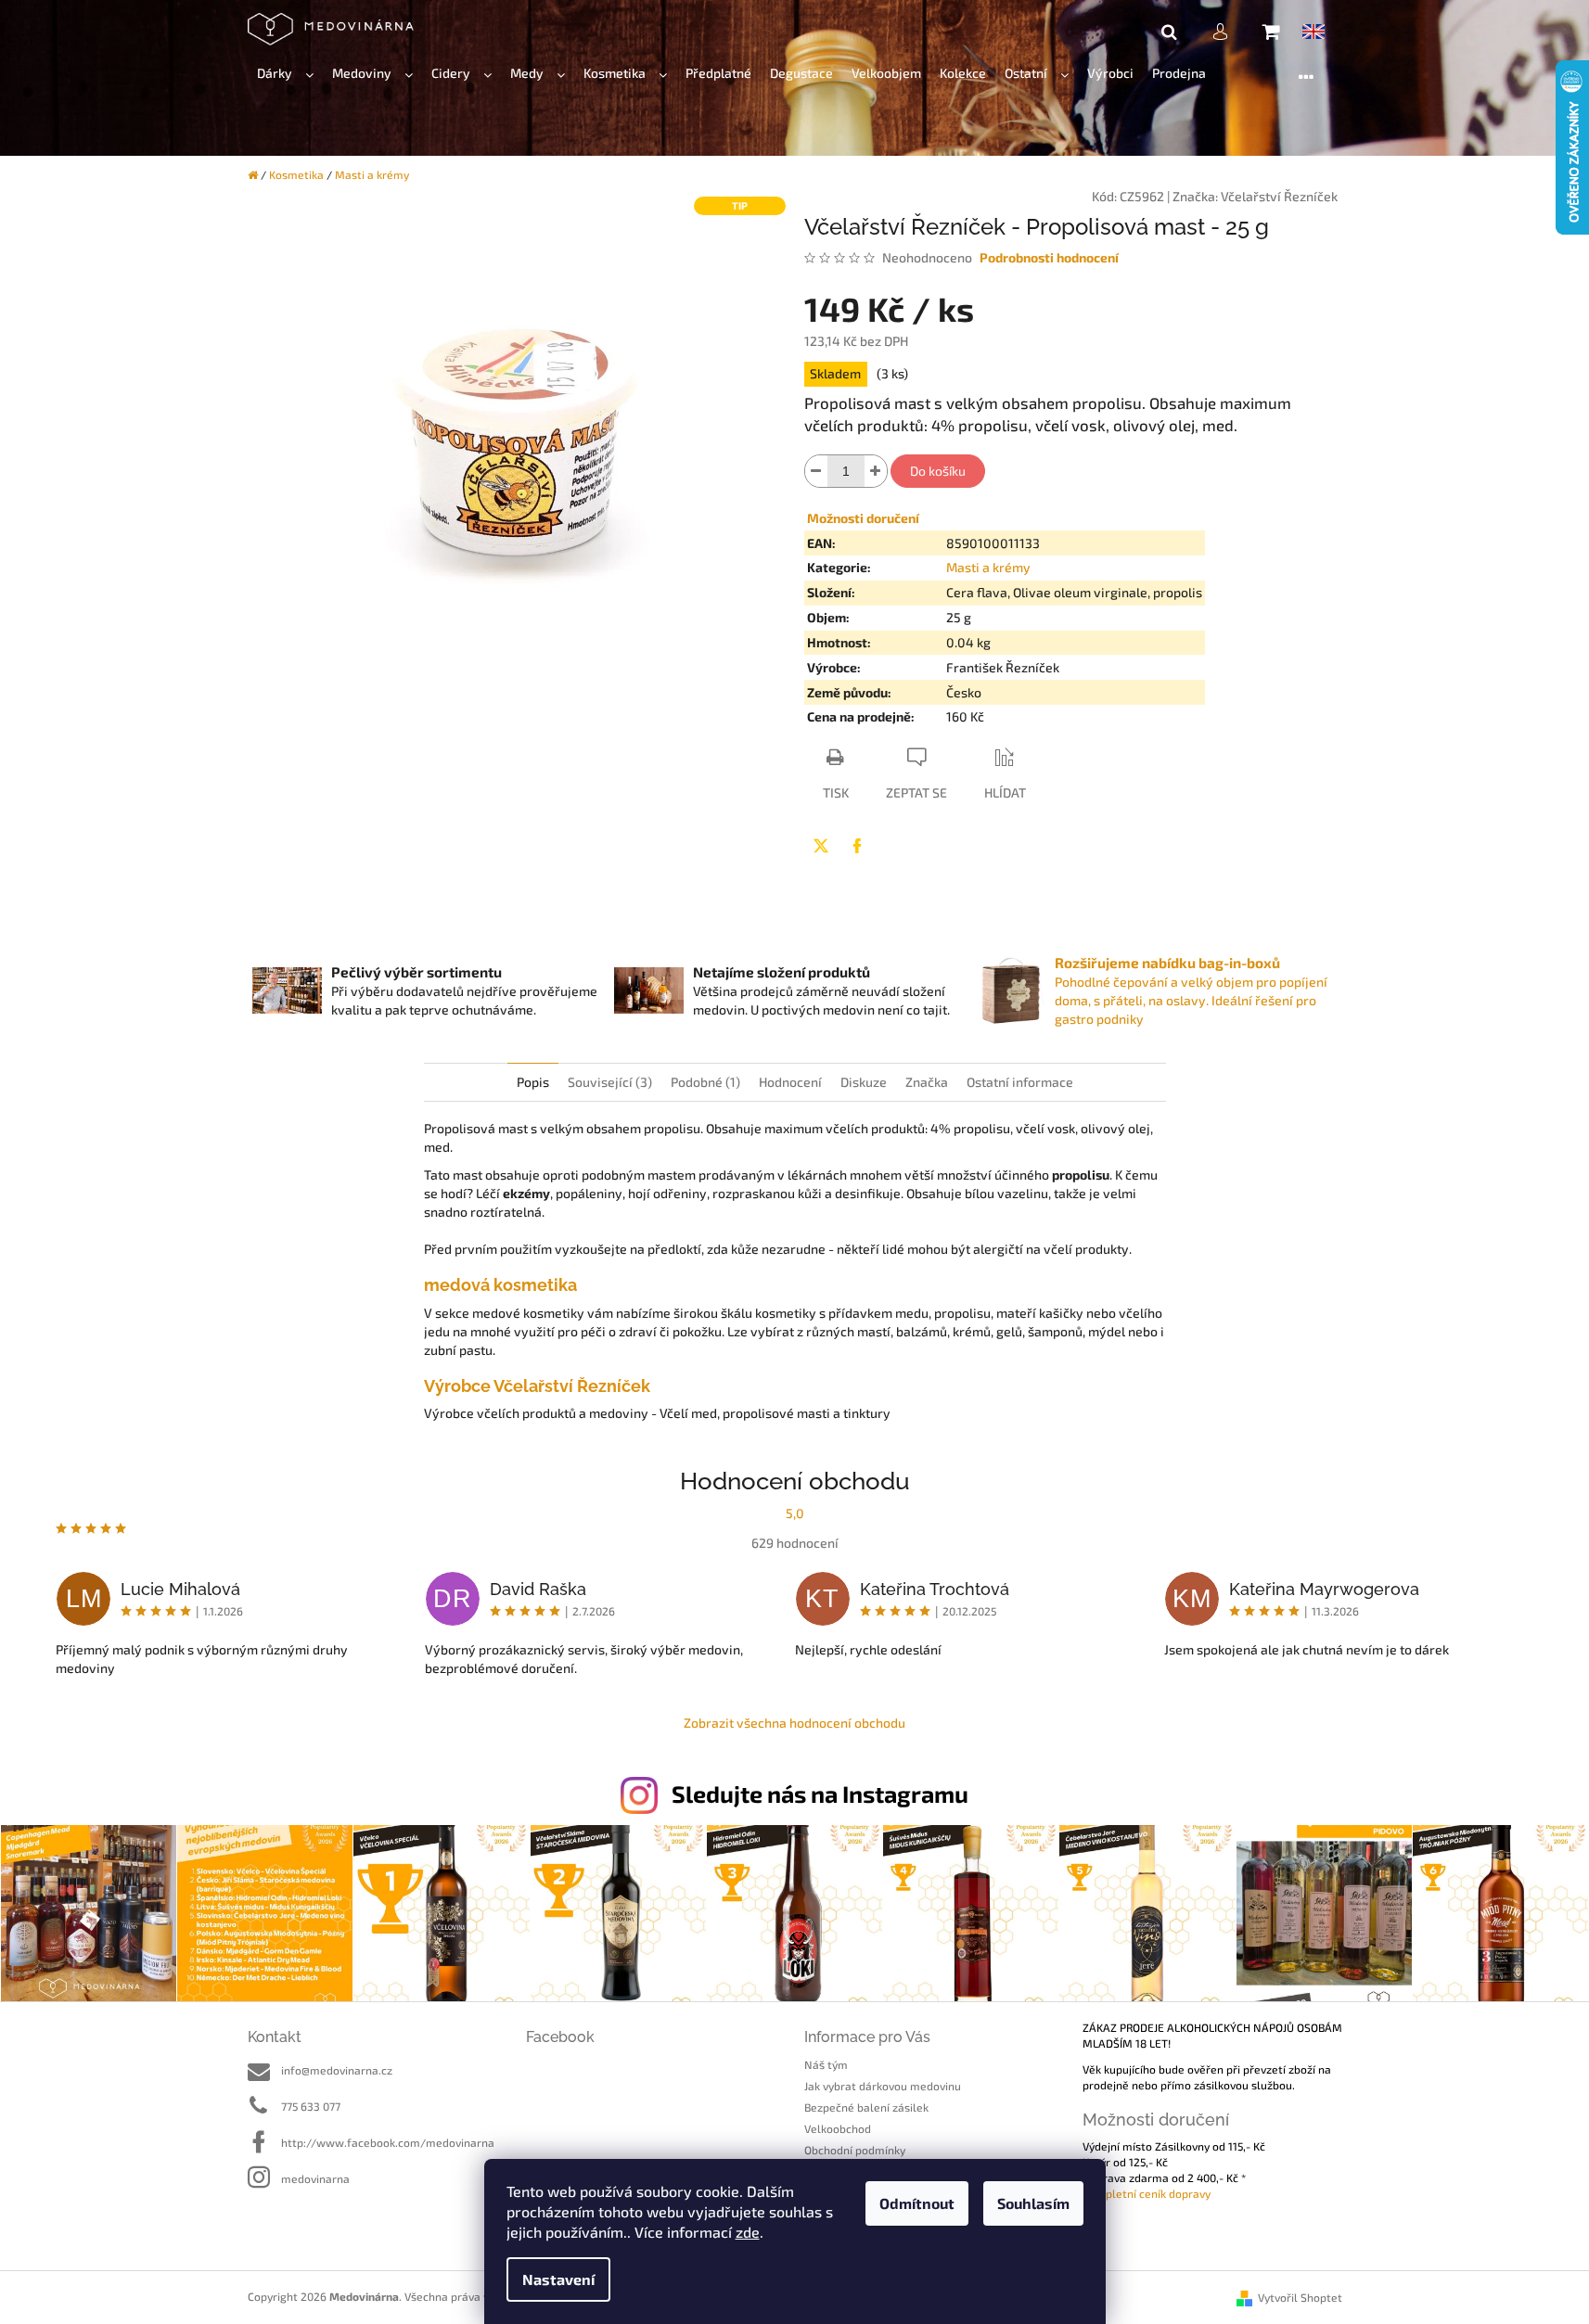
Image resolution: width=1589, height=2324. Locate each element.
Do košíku (938, 471)
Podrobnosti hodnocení (1049, 257)
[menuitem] (285, 74)
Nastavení (558, 2279)
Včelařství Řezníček (1279, 196)
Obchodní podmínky (855, 2150)
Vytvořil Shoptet (1300, 2297)
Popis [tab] (533, 1082)
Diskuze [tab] (864, 1082)
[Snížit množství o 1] (816, 471)
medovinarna (315, 2178)
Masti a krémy (988, 567)
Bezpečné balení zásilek (866, 2107)
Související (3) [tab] (610, 1082)
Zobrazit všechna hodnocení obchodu (794, 1723)
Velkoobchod (838, 2128)
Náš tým (826, 2064)
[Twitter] (821, 846)
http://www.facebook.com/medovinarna (388, 2142)
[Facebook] (857, 846)
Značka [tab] (927, 1082)
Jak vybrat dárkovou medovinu (883, 2086)
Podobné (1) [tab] (705, 1082)
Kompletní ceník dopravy (1147, 2193)
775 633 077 (311, 2106)
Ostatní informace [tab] (1020, 1082)
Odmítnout (917, 2203)
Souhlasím (1033, 2203)
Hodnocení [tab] (790, 1082)
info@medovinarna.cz (337, 2070)
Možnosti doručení (863, 518)
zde (748, 2232)
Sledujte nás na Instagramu (820, 1794)
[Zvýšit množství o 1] (876, 471)
